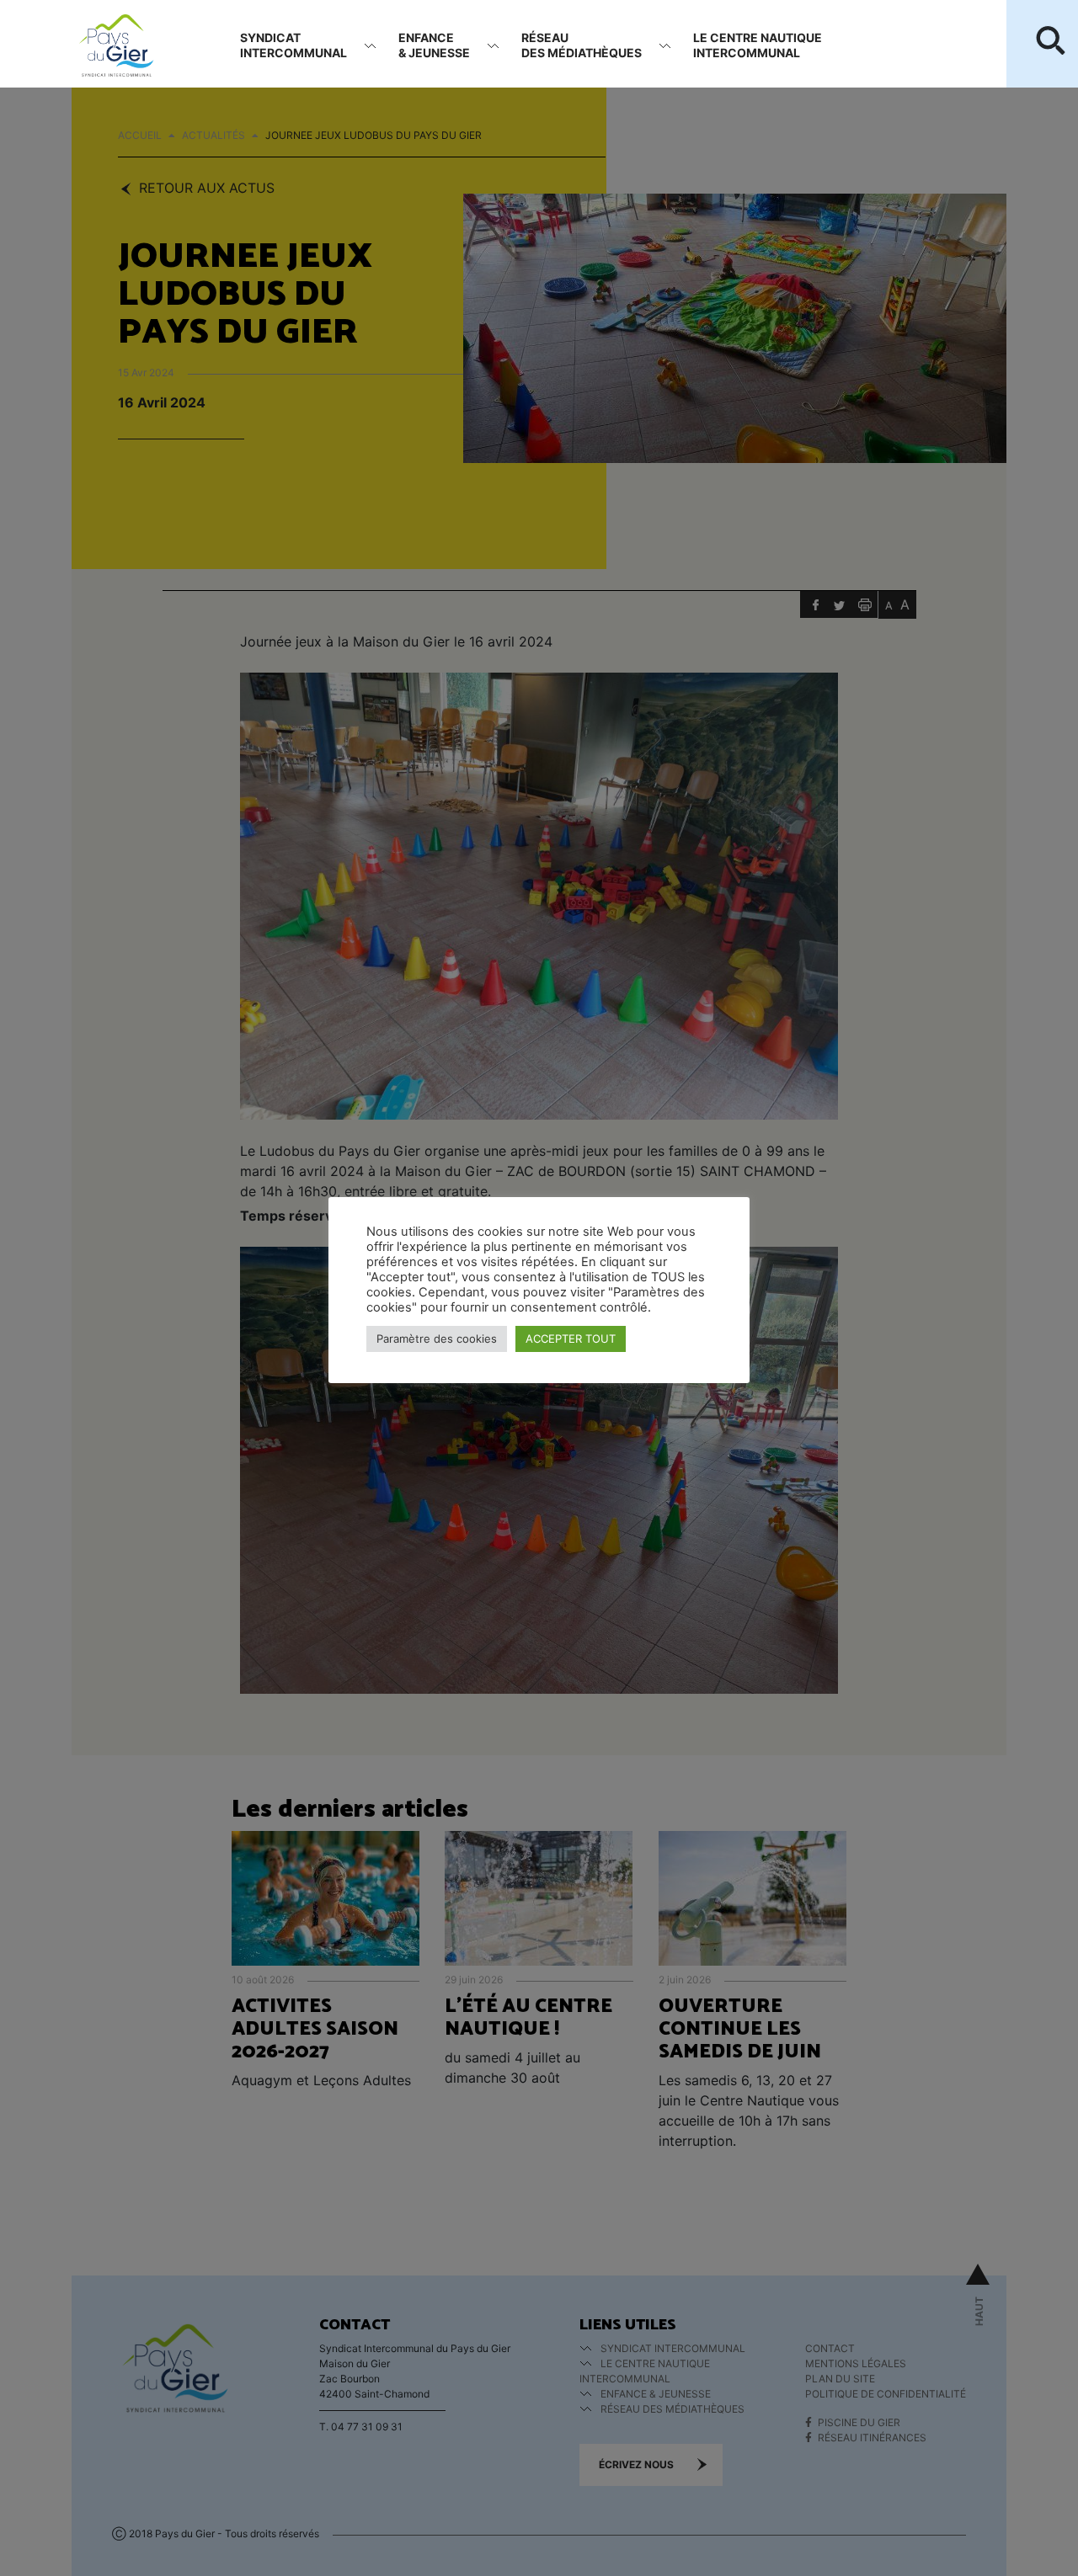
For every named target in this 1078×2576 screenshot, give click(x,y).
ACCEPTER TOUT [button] (571, 1339)
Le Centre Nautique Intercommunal (758, 45)
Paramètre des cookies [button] (437, 1339)
